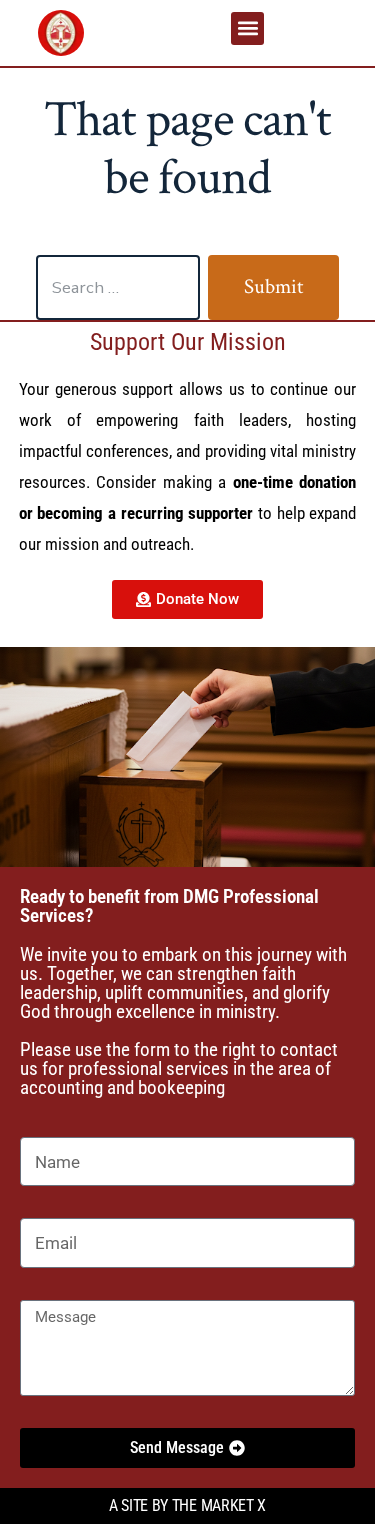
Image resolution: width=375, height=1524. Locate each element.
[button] (247, 28)
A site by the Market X (187, 1505)
